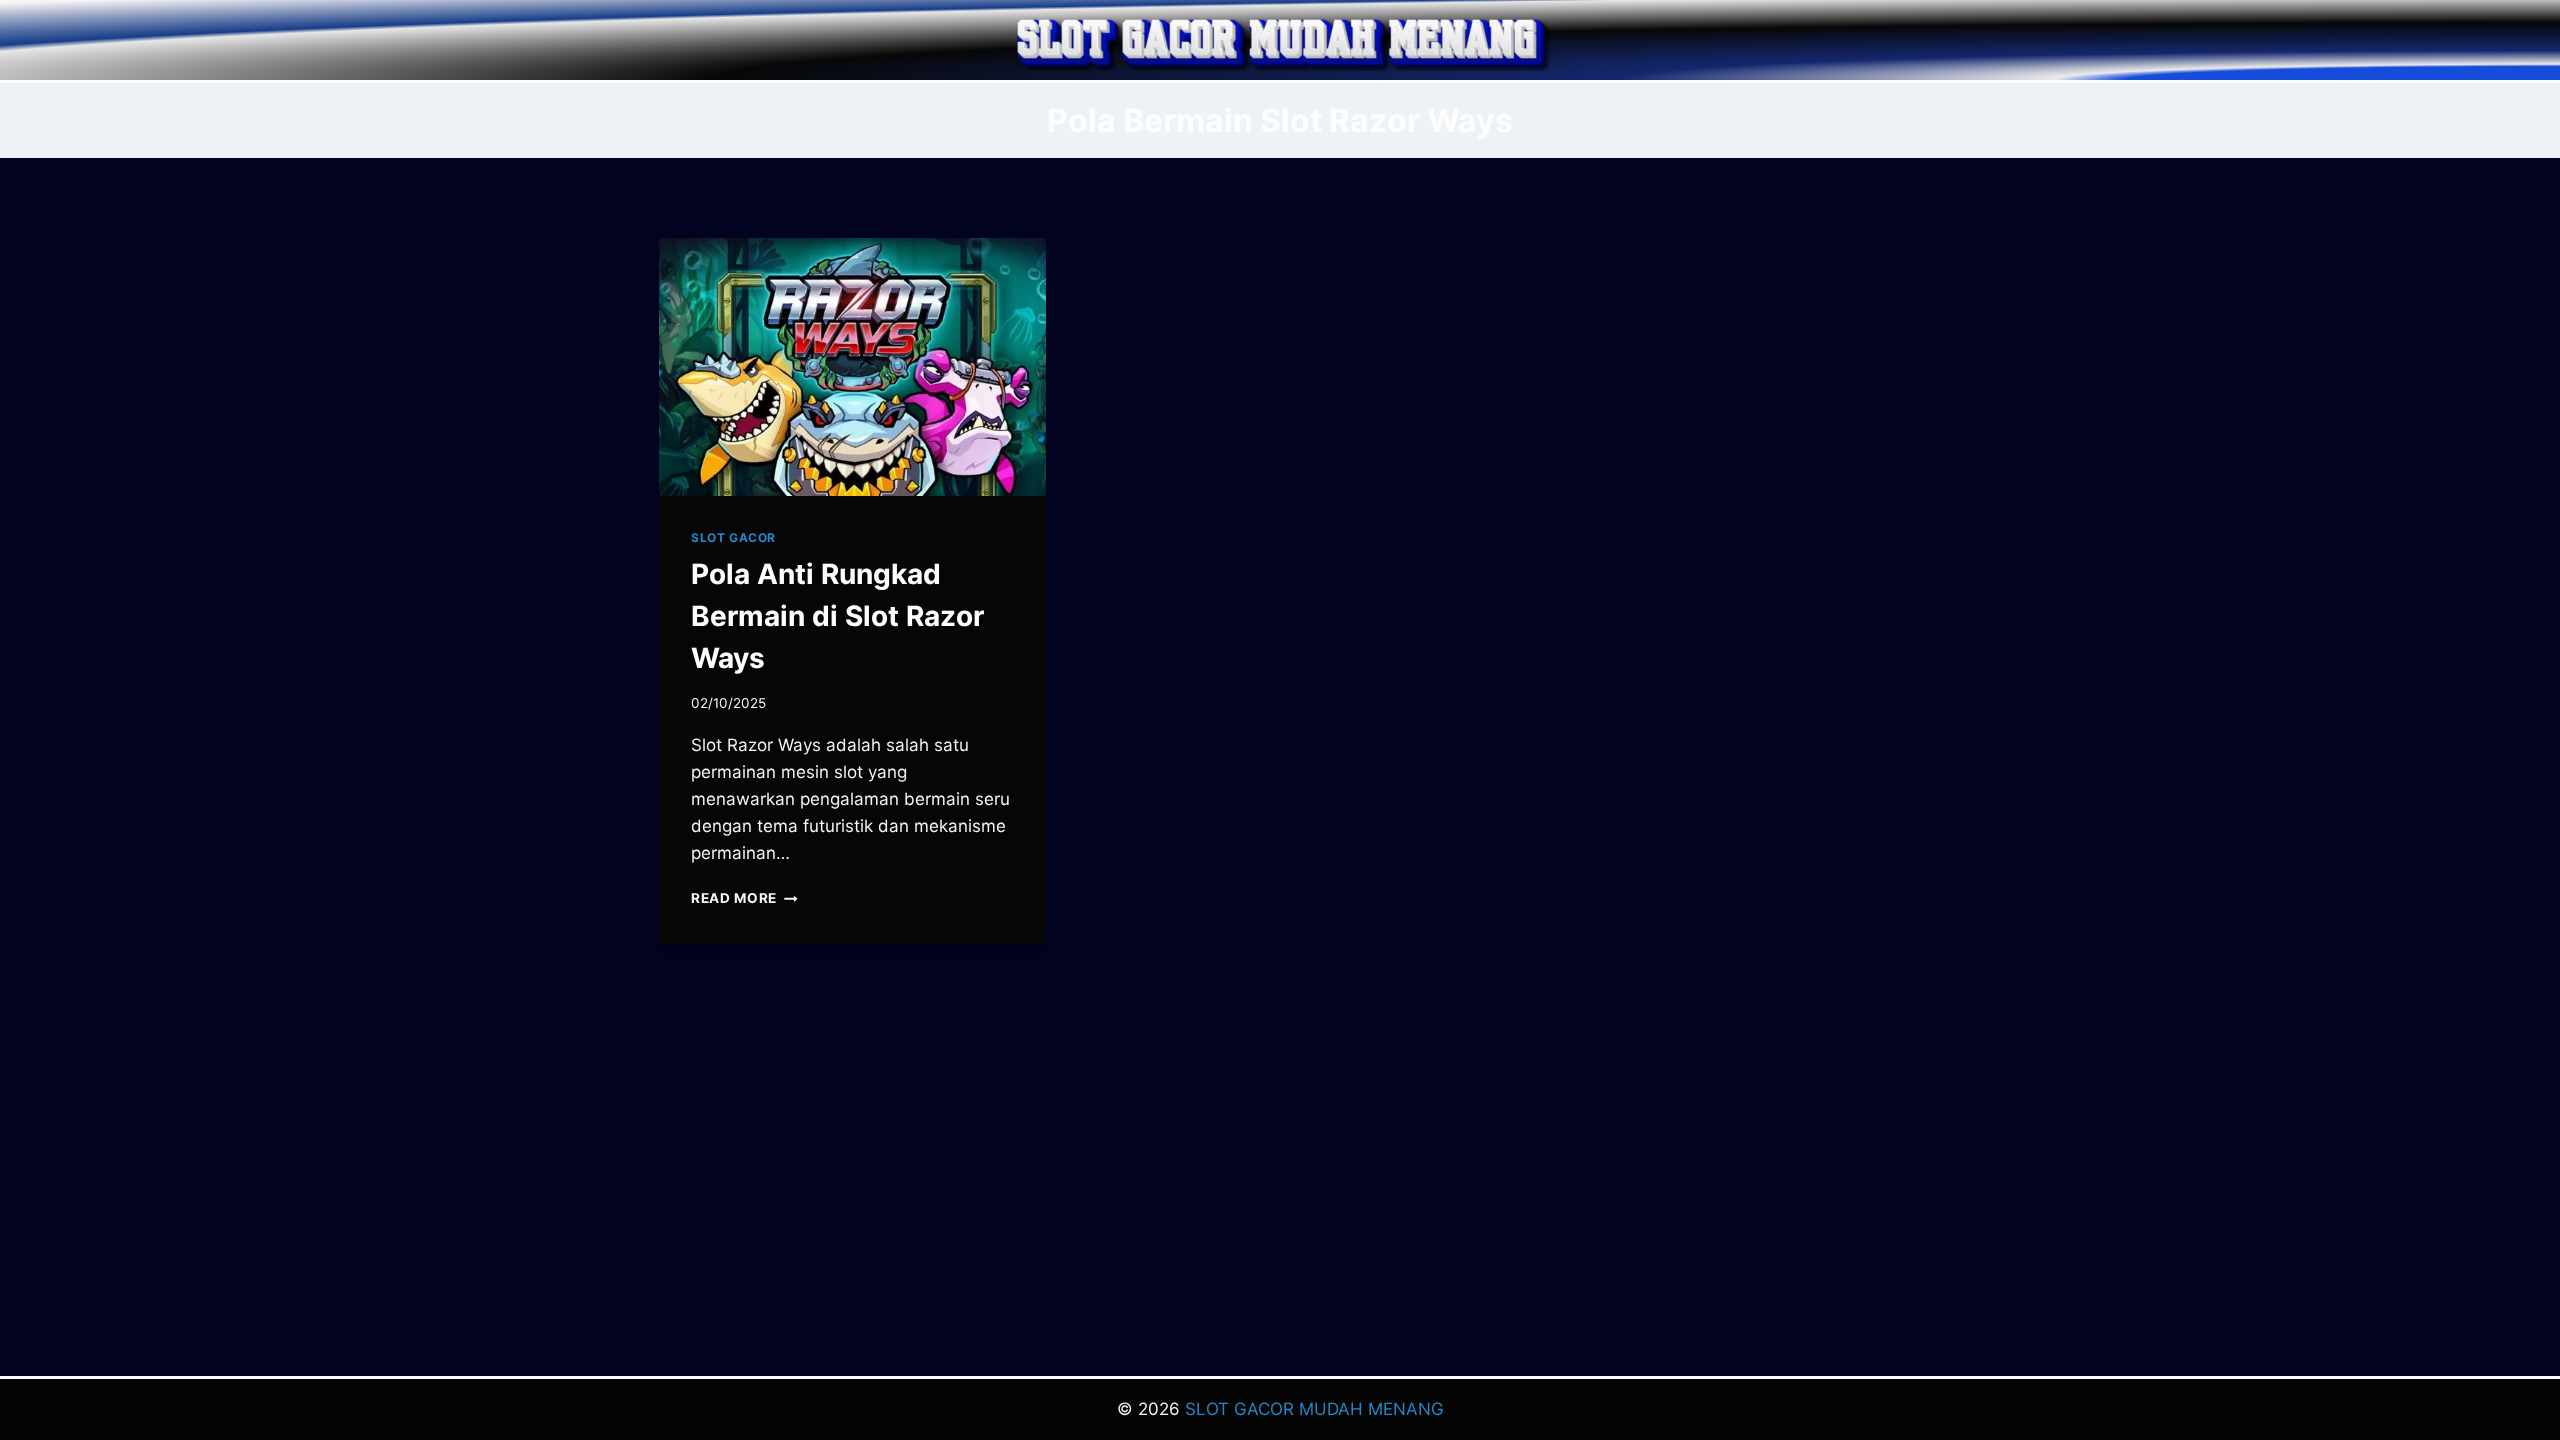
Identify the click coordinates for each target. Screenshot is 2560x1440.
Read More (744, 898)
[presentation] (852, 367)
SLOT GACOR (733, 537)
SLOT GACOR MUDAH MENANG (1314, 1409)
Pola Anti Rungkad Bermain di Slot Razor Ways (837, 616)
